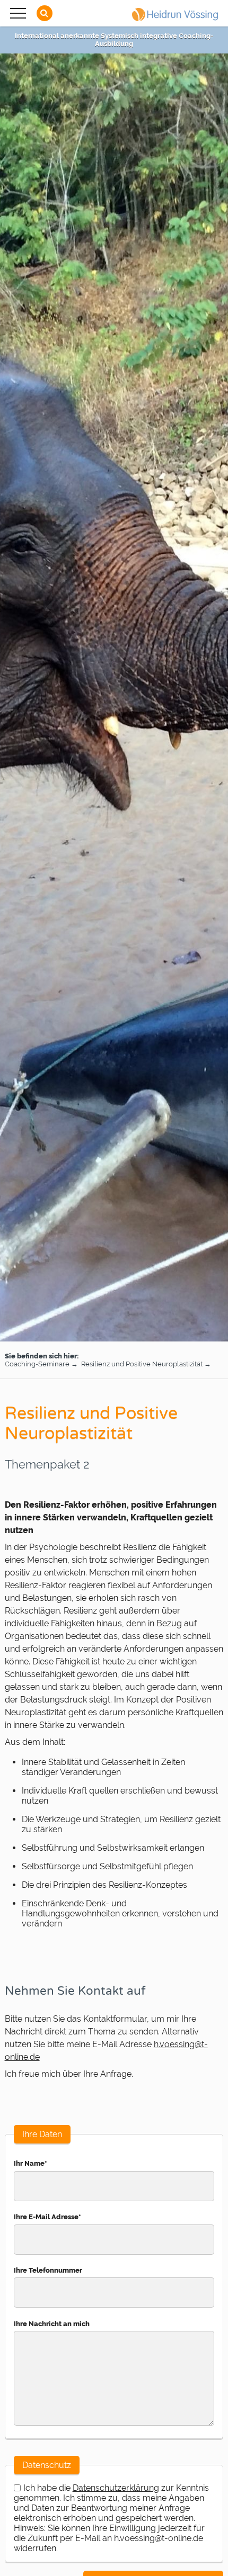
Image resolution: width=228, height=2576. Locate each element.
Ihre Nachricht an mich (52, 2324)
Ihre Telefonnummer (48, 2270)
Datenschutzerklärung (116, 2488)
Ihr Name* (30, 2163)
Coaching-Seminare (37, 1364)
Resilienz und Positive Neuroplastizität (143, 1364)
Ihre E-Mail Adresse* (47, 2217)
